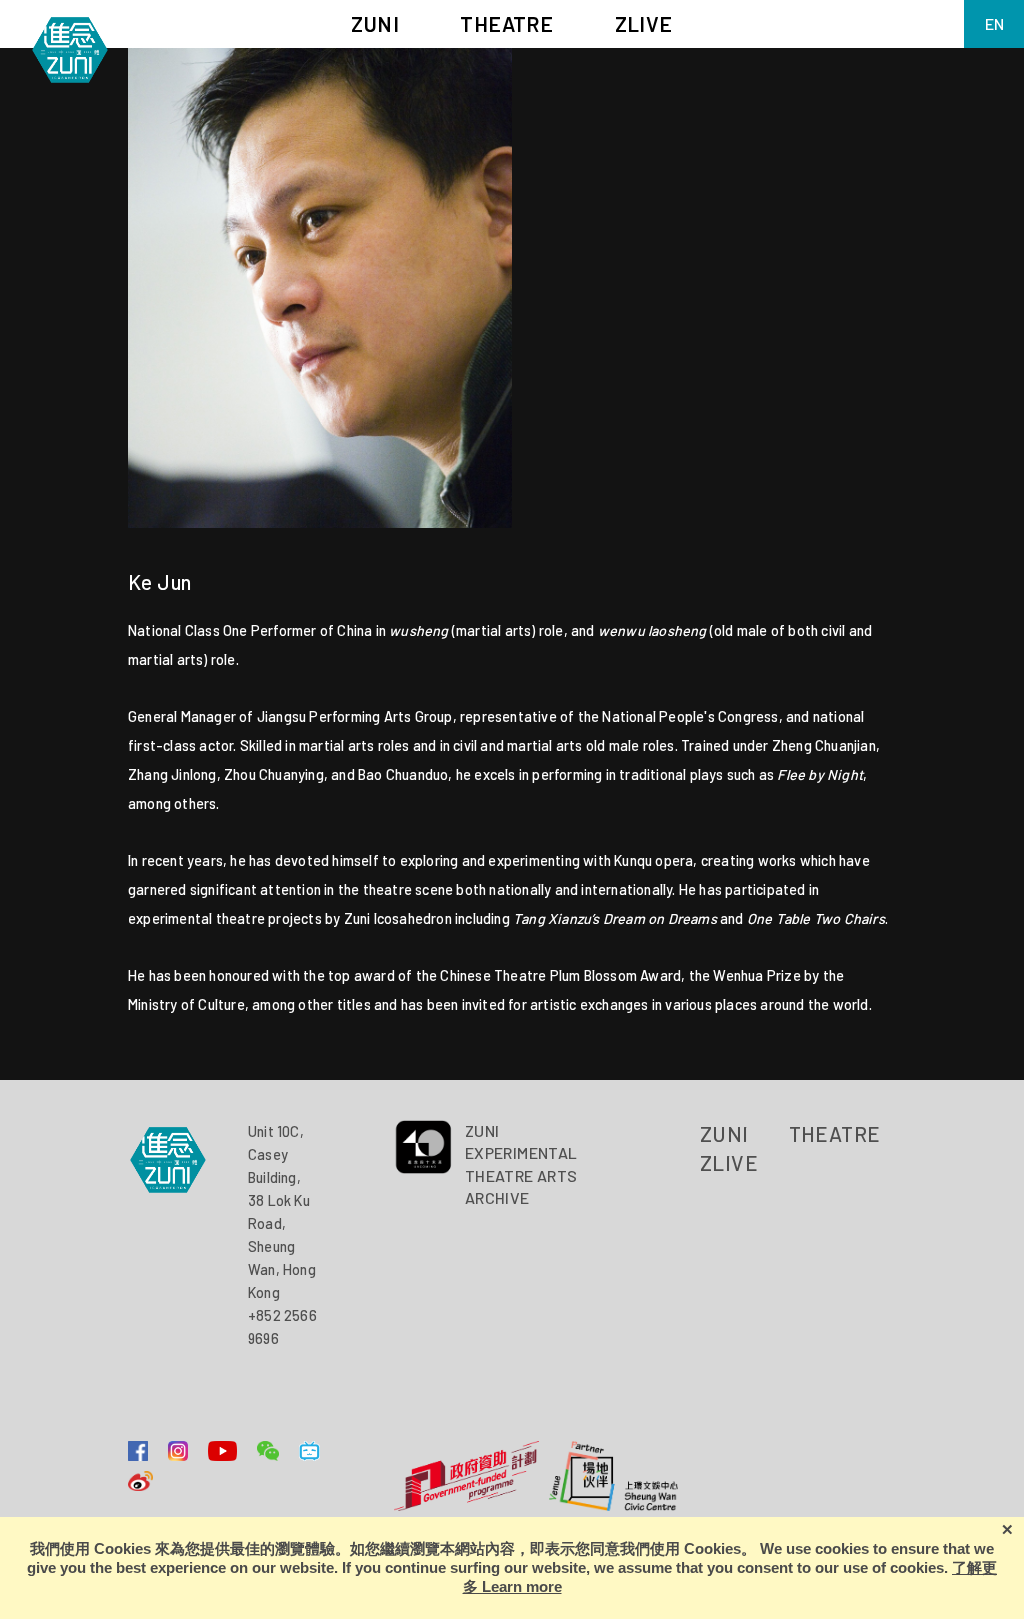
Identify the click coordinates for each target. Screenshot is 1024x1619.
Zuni (724, 1133)
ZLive (729, 1162)
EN (994, 23)
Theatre (835, 1133)
